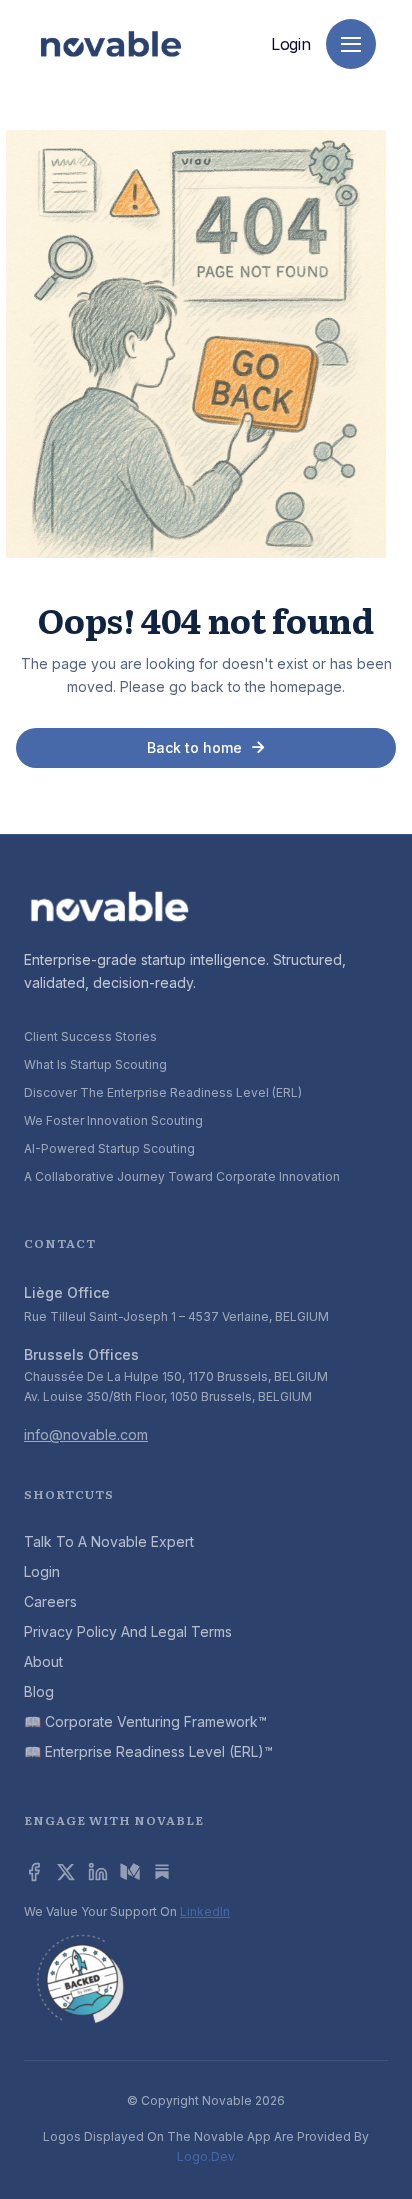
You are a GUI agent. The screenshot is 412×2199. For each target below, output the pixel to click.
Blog (39, 1691)
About (43, 1661)
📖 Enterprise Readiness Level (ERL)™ (148, 1751)
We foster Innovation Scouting (113, 1120)
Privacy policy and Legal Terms (128, 1631)
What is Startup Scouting (95, 1064)
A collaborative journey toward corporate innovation (182, 1176)
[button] (351, 44)
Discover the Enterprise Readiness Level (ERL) (163, 1092)
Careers (50, 1601)
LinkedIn (205, 1911)
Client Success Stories (90, 1036)
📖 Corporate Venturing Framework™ (145, 1721)
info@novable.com (86, 1434)
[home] (111, 44)
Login (291, 44)
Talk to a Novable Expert (109, 1541)
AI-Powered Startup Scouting (109, 1148)
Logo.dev (206, 2156)
